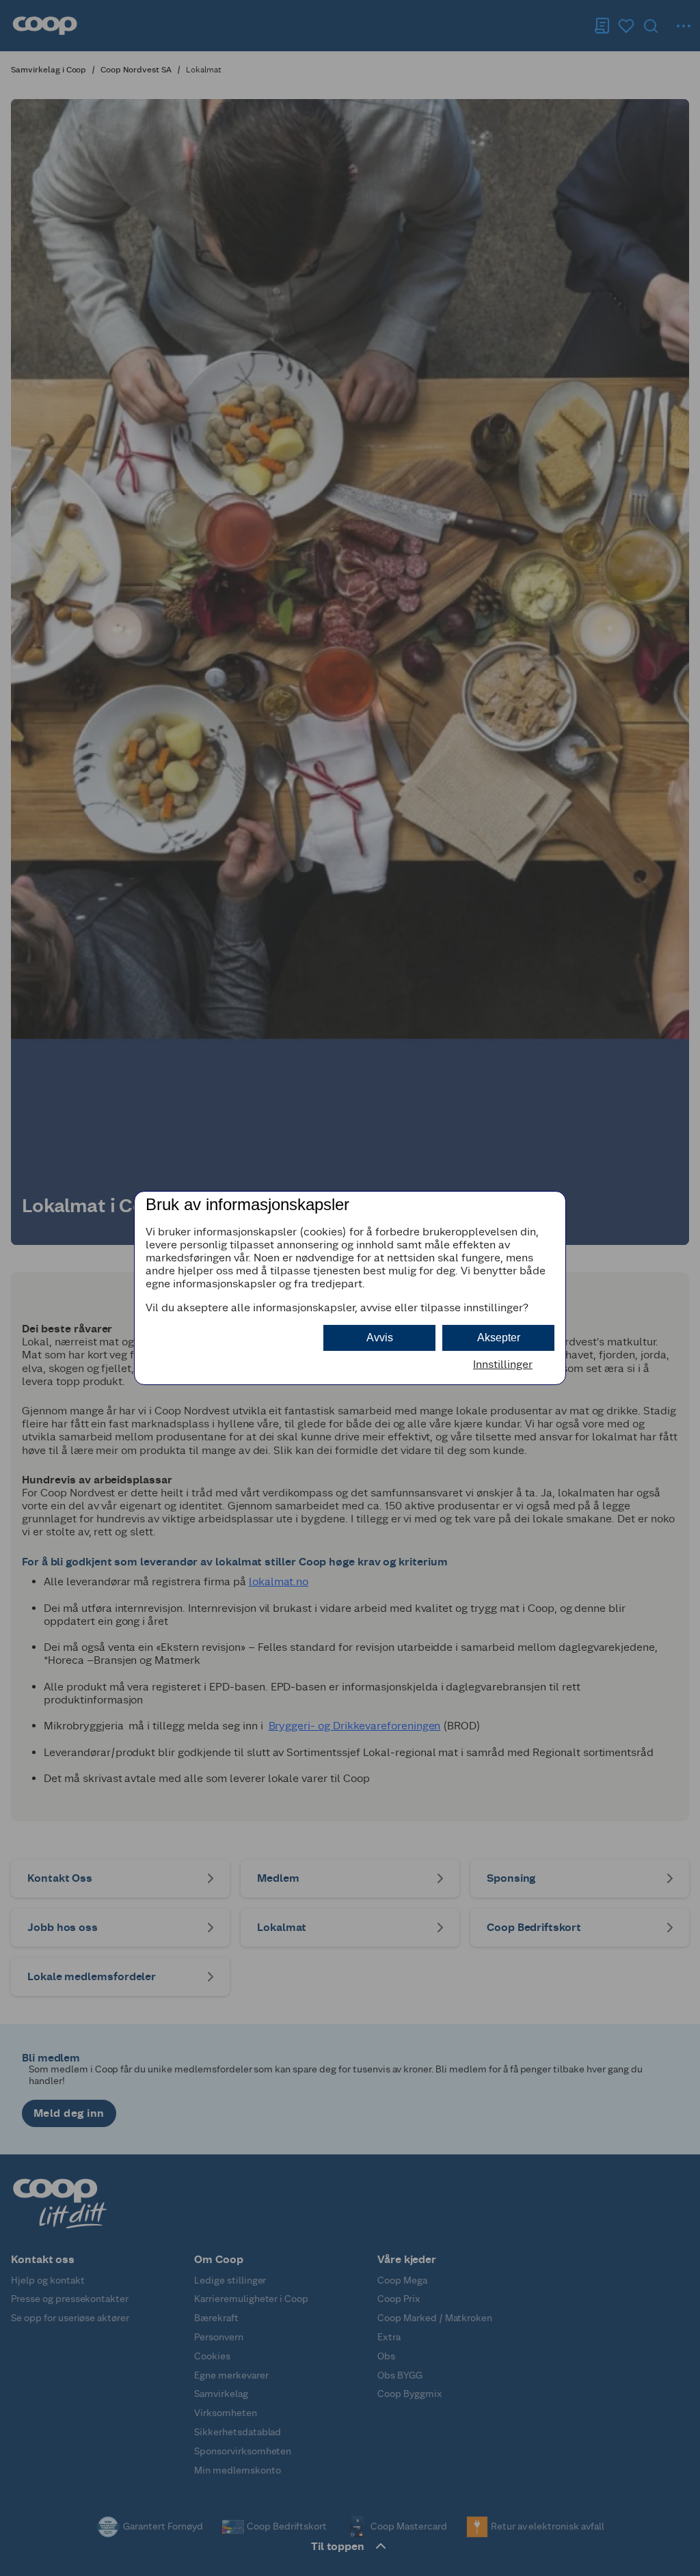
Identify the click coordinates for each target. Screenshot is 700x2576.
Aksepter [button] (499, 1338)
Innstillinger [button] (503, 1364)
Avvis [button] (380, 1338)
